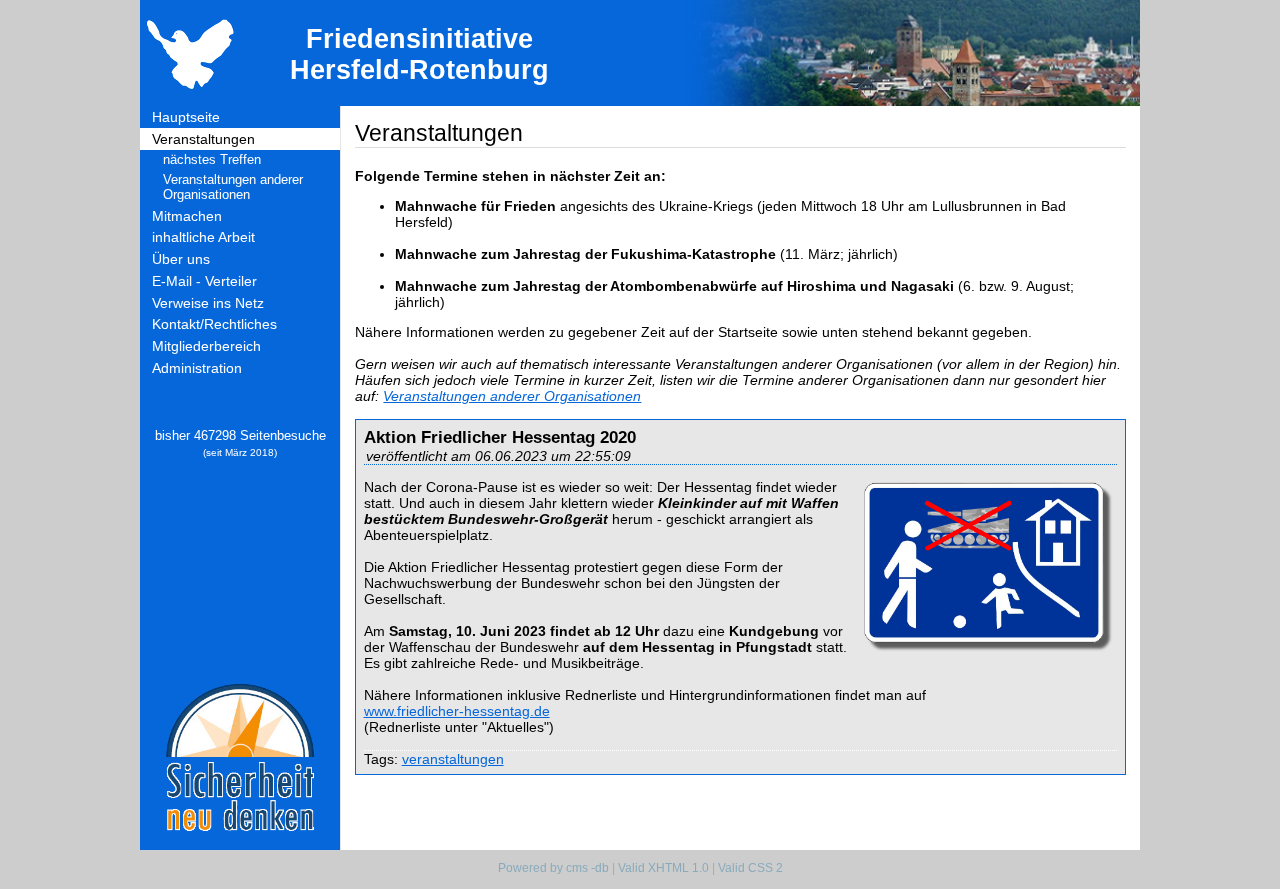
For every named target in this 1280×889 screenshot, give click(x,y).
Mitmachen (187, 216)
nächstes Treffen (212, 159)
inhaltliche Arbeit (203, 237)
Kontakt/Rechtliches (214, 324)
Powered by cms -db (553, 868)
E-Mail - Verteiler (204, 281)
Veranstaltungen (203, 139)
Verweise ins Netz (208, 303)
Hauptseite (186, 117)
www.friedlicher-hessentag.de (457, 711)
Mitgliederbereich (206, 346)
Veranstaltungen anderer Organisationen (233, 187)
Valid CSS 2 (750, 868)
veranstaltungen (453, 759)
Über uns (181, 259)
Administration (197, 368)
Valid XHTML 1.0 (663, 868)
